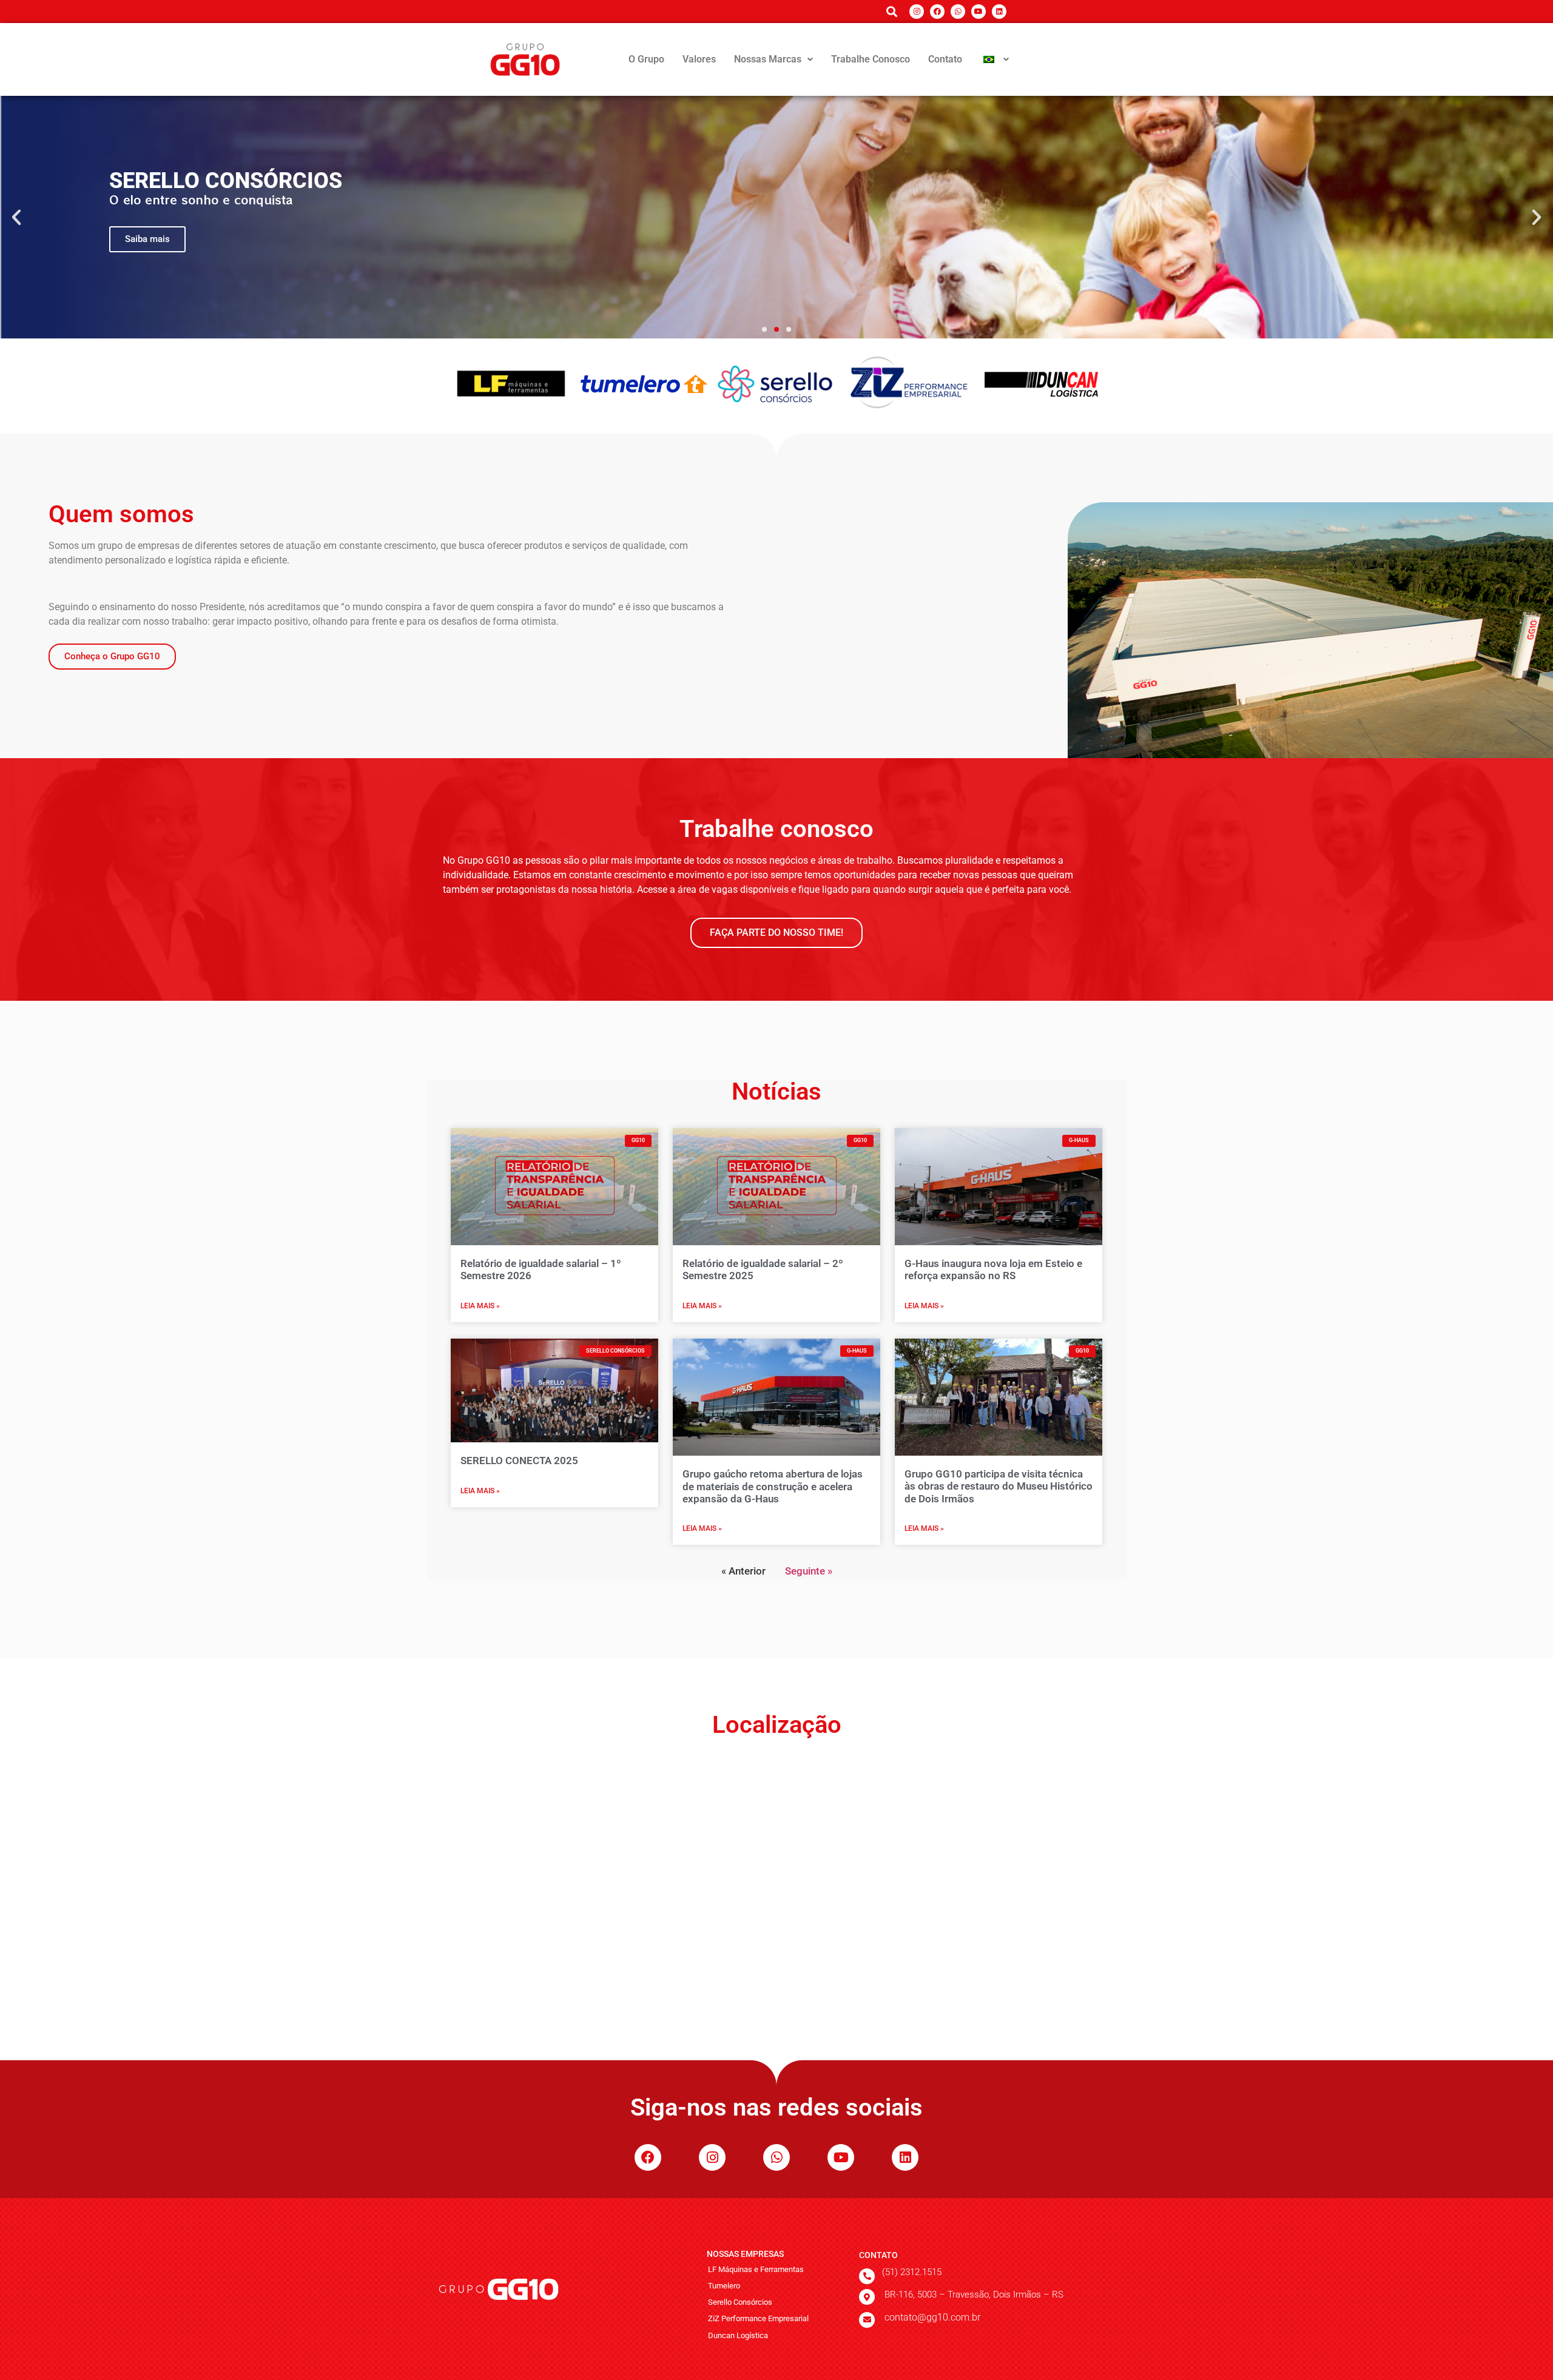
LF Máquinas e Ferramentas (756, 2269)
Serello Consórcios (740, 2302)
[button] (773, 59)
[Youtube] (979, 12)
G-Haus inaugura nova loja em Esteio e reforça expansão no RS (993, 1269)
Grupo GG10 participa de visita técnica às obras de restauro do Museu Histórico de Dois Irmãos (999, 1486)
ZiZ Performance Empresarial (758, 2318)
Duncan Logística (738, 2335)
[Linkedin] (999, 12)
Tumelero (724, 2286)
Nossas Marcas (768, 59)
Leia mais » (480, 1306)
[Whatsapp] (958, 12)
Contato (945, 59)
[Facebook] (937, 12)
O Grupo (646, 59)
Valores (699, 59)
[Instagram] (917, 12)
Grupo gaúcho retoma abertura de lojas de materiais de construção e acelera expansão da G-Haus (773, 1486)
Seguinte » (809, 1571)
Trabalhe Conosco (871, 59)
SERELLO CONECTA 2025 (519, 1461)
